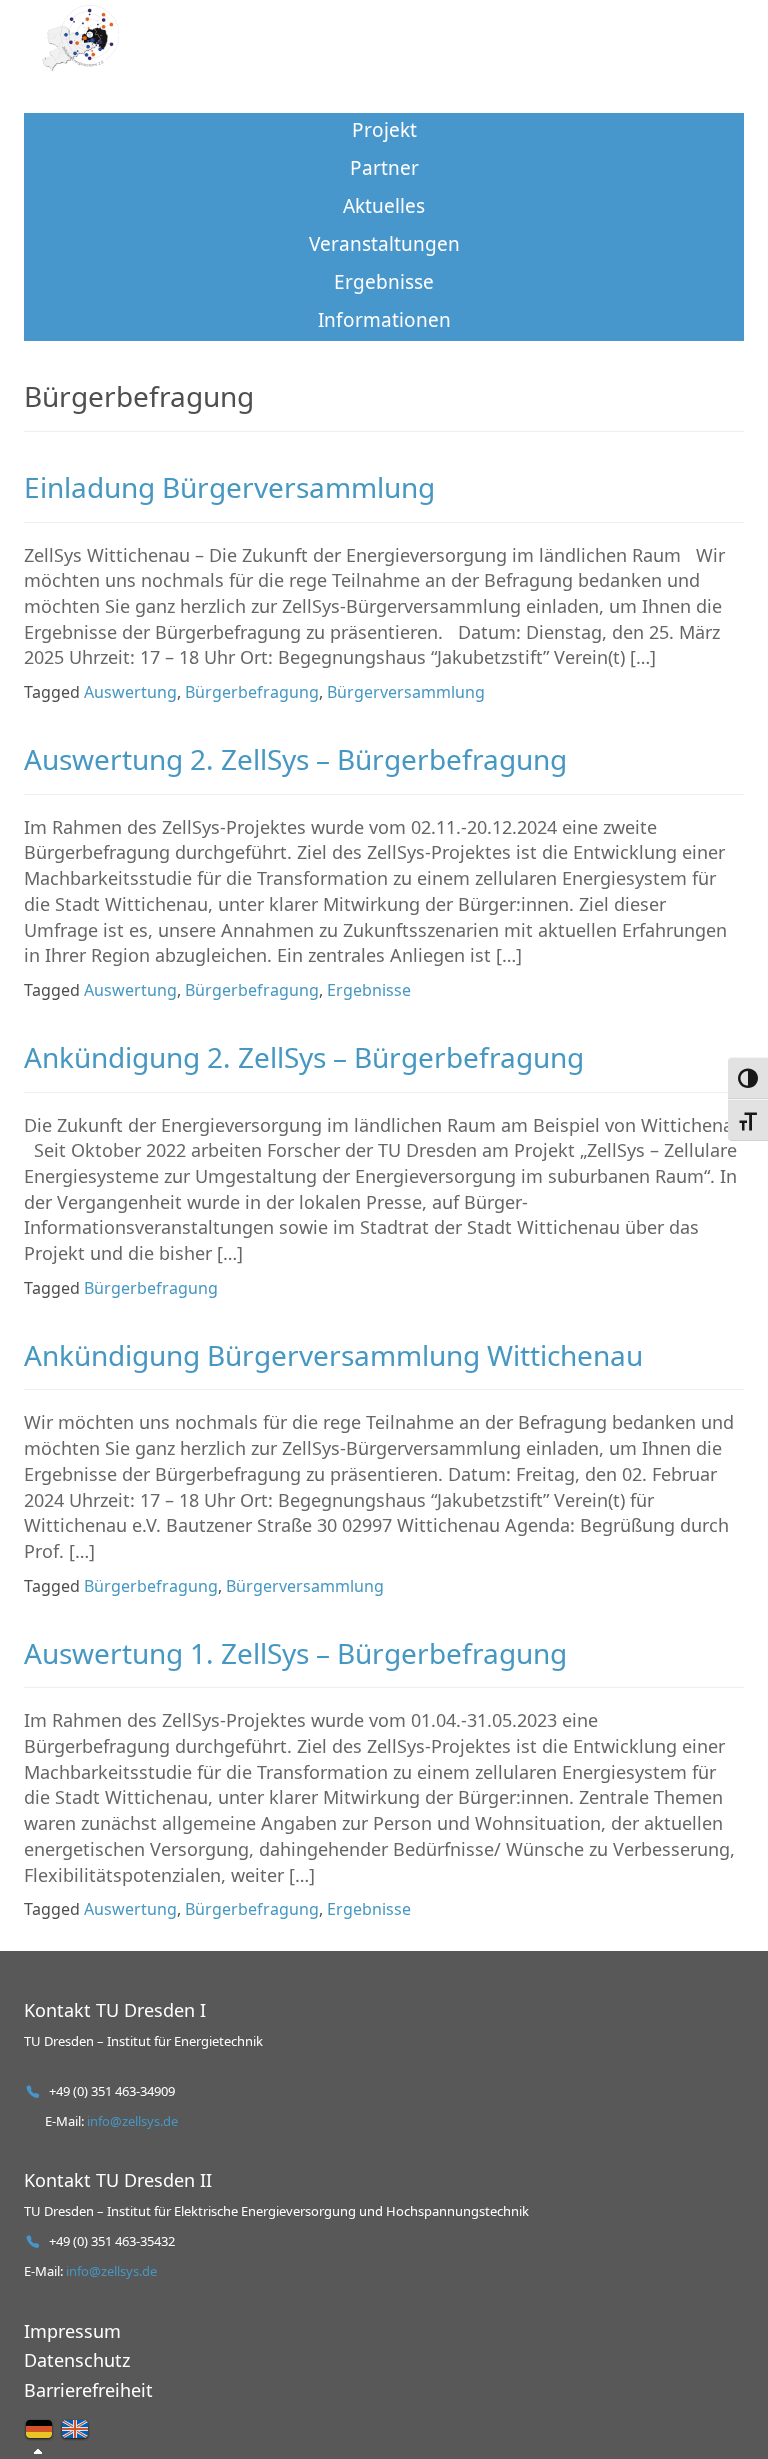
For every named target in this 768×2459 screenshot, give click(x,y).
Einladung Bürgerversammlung (229, 487)
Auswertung (130, 692)
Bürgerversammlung (406, 692)
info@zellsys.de (132, 2121)
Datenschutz (77, 2360)
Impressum (72, 2331)
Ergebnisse (384, 282)
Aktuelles (384, 206)
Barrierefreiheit (88, 2390)
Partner (384, 168)
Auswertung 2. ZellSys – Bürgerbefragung (295, 759)
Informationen (384, 320)
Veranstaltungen (384, 244)
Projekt (384, 130)
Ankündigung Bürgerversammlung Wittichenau (333, 1355)
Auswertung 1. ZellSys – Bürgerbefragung (295, 1653)
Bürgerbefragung (252, 692)
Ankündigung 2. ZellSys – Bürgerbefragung (304, 1057)
